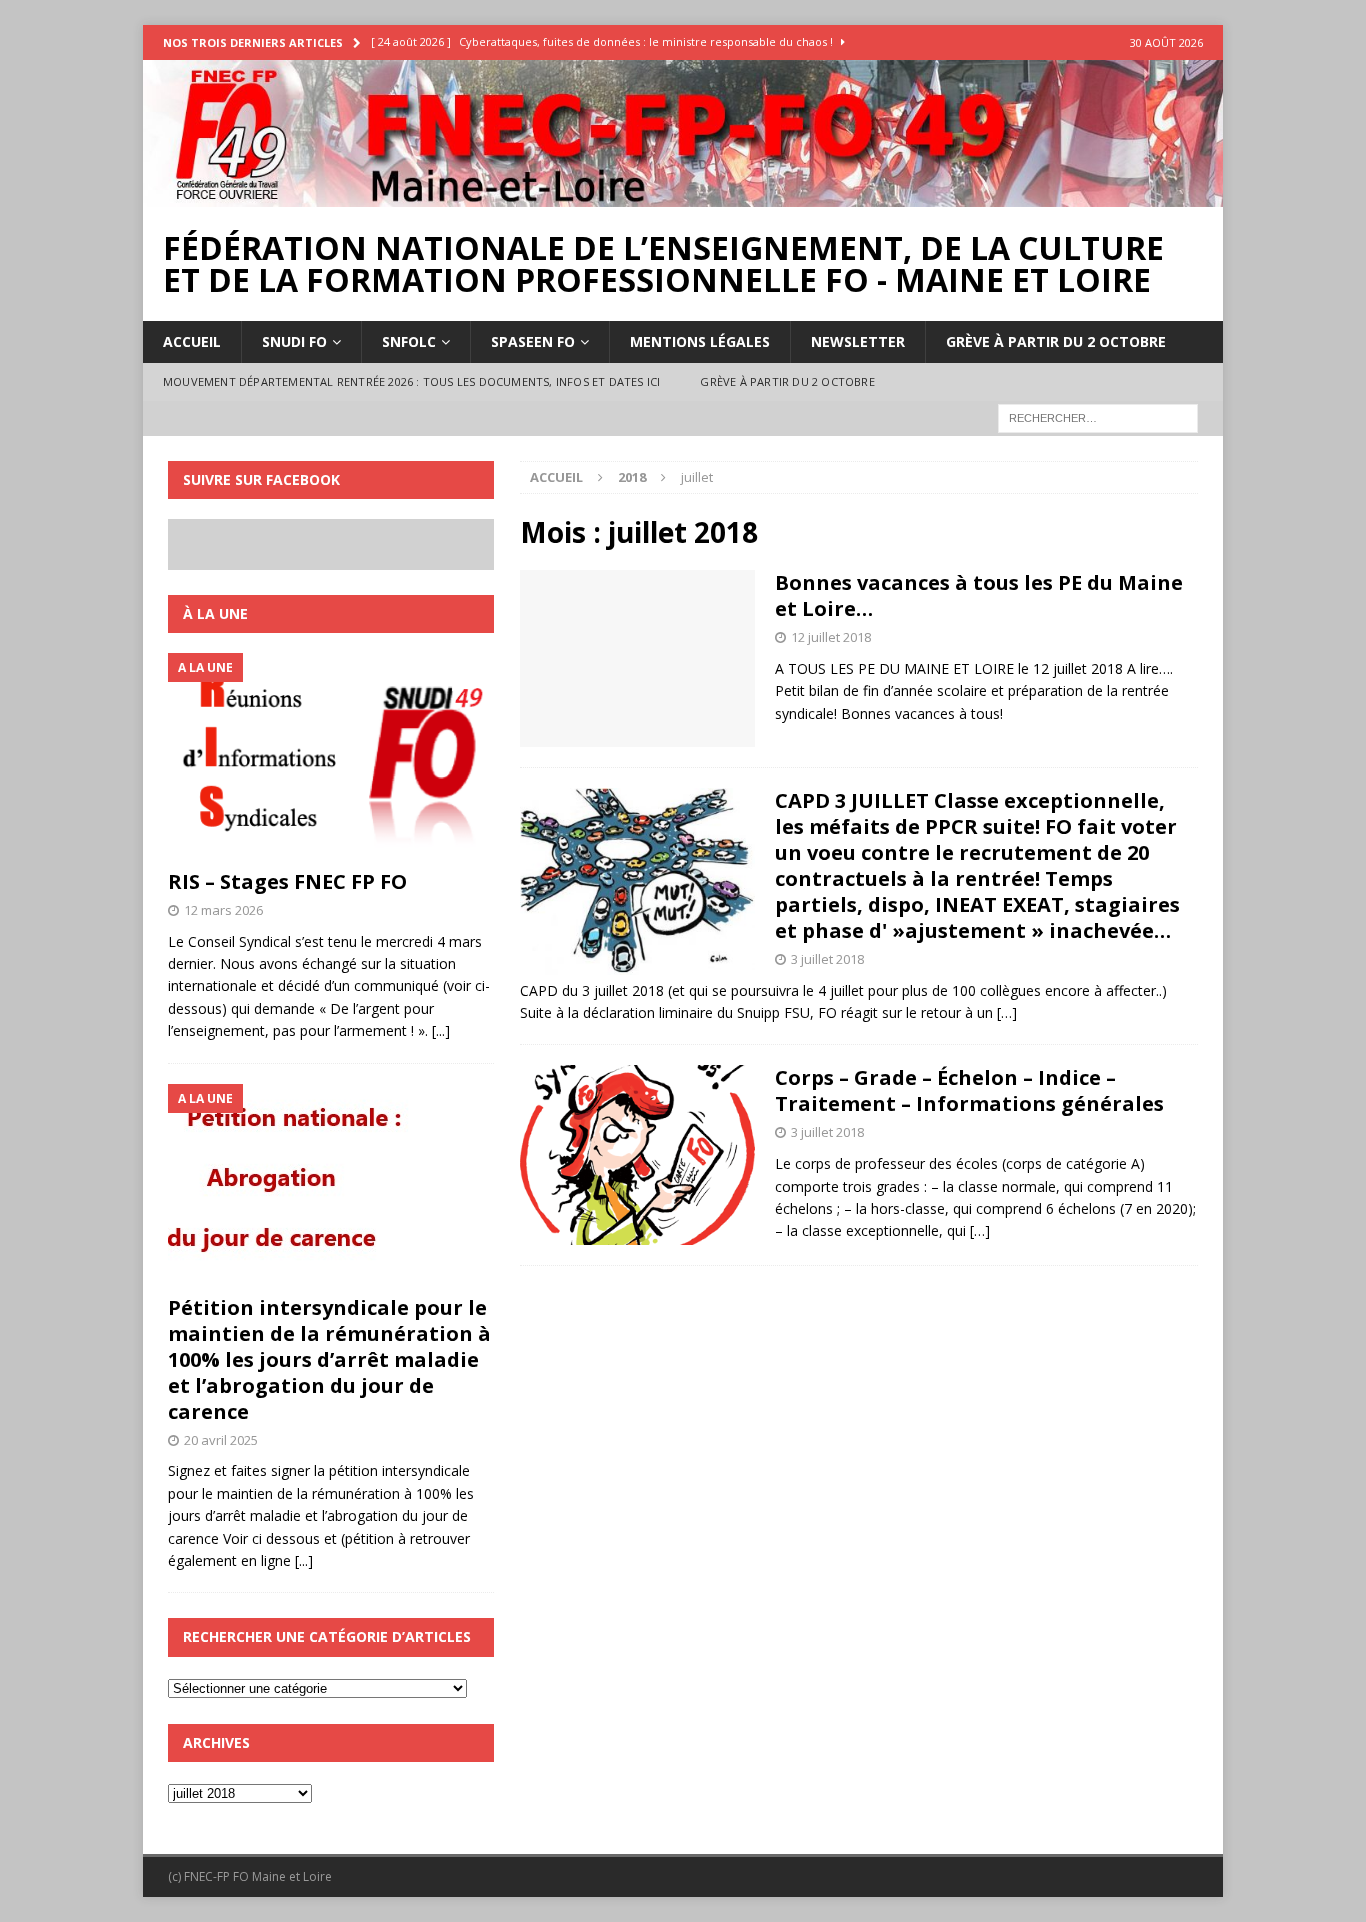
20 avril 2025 (221, 1440)
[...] (441, 1030)
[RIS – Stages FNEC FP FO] (331, 756)
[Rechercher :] (1098, 416)
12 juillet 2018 (831, 637)
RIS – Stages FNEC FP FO (287, 881)
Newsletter (858, 341)
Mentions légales (700, 341)
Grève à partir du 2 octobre (1056, 341)
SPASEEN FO (533, 341)
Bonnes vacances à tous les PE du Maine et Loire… (979, 595)
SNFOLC (409, 341)
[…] (1007, 1012)
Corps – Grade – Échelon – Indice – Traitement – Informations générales (969, 1090)
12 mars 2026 (223, 910)
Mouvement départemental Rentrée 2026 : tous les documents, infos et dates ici (411, 381)
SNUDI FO (294, 341)
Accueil (192, 341)
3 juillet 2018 (827, 959)
